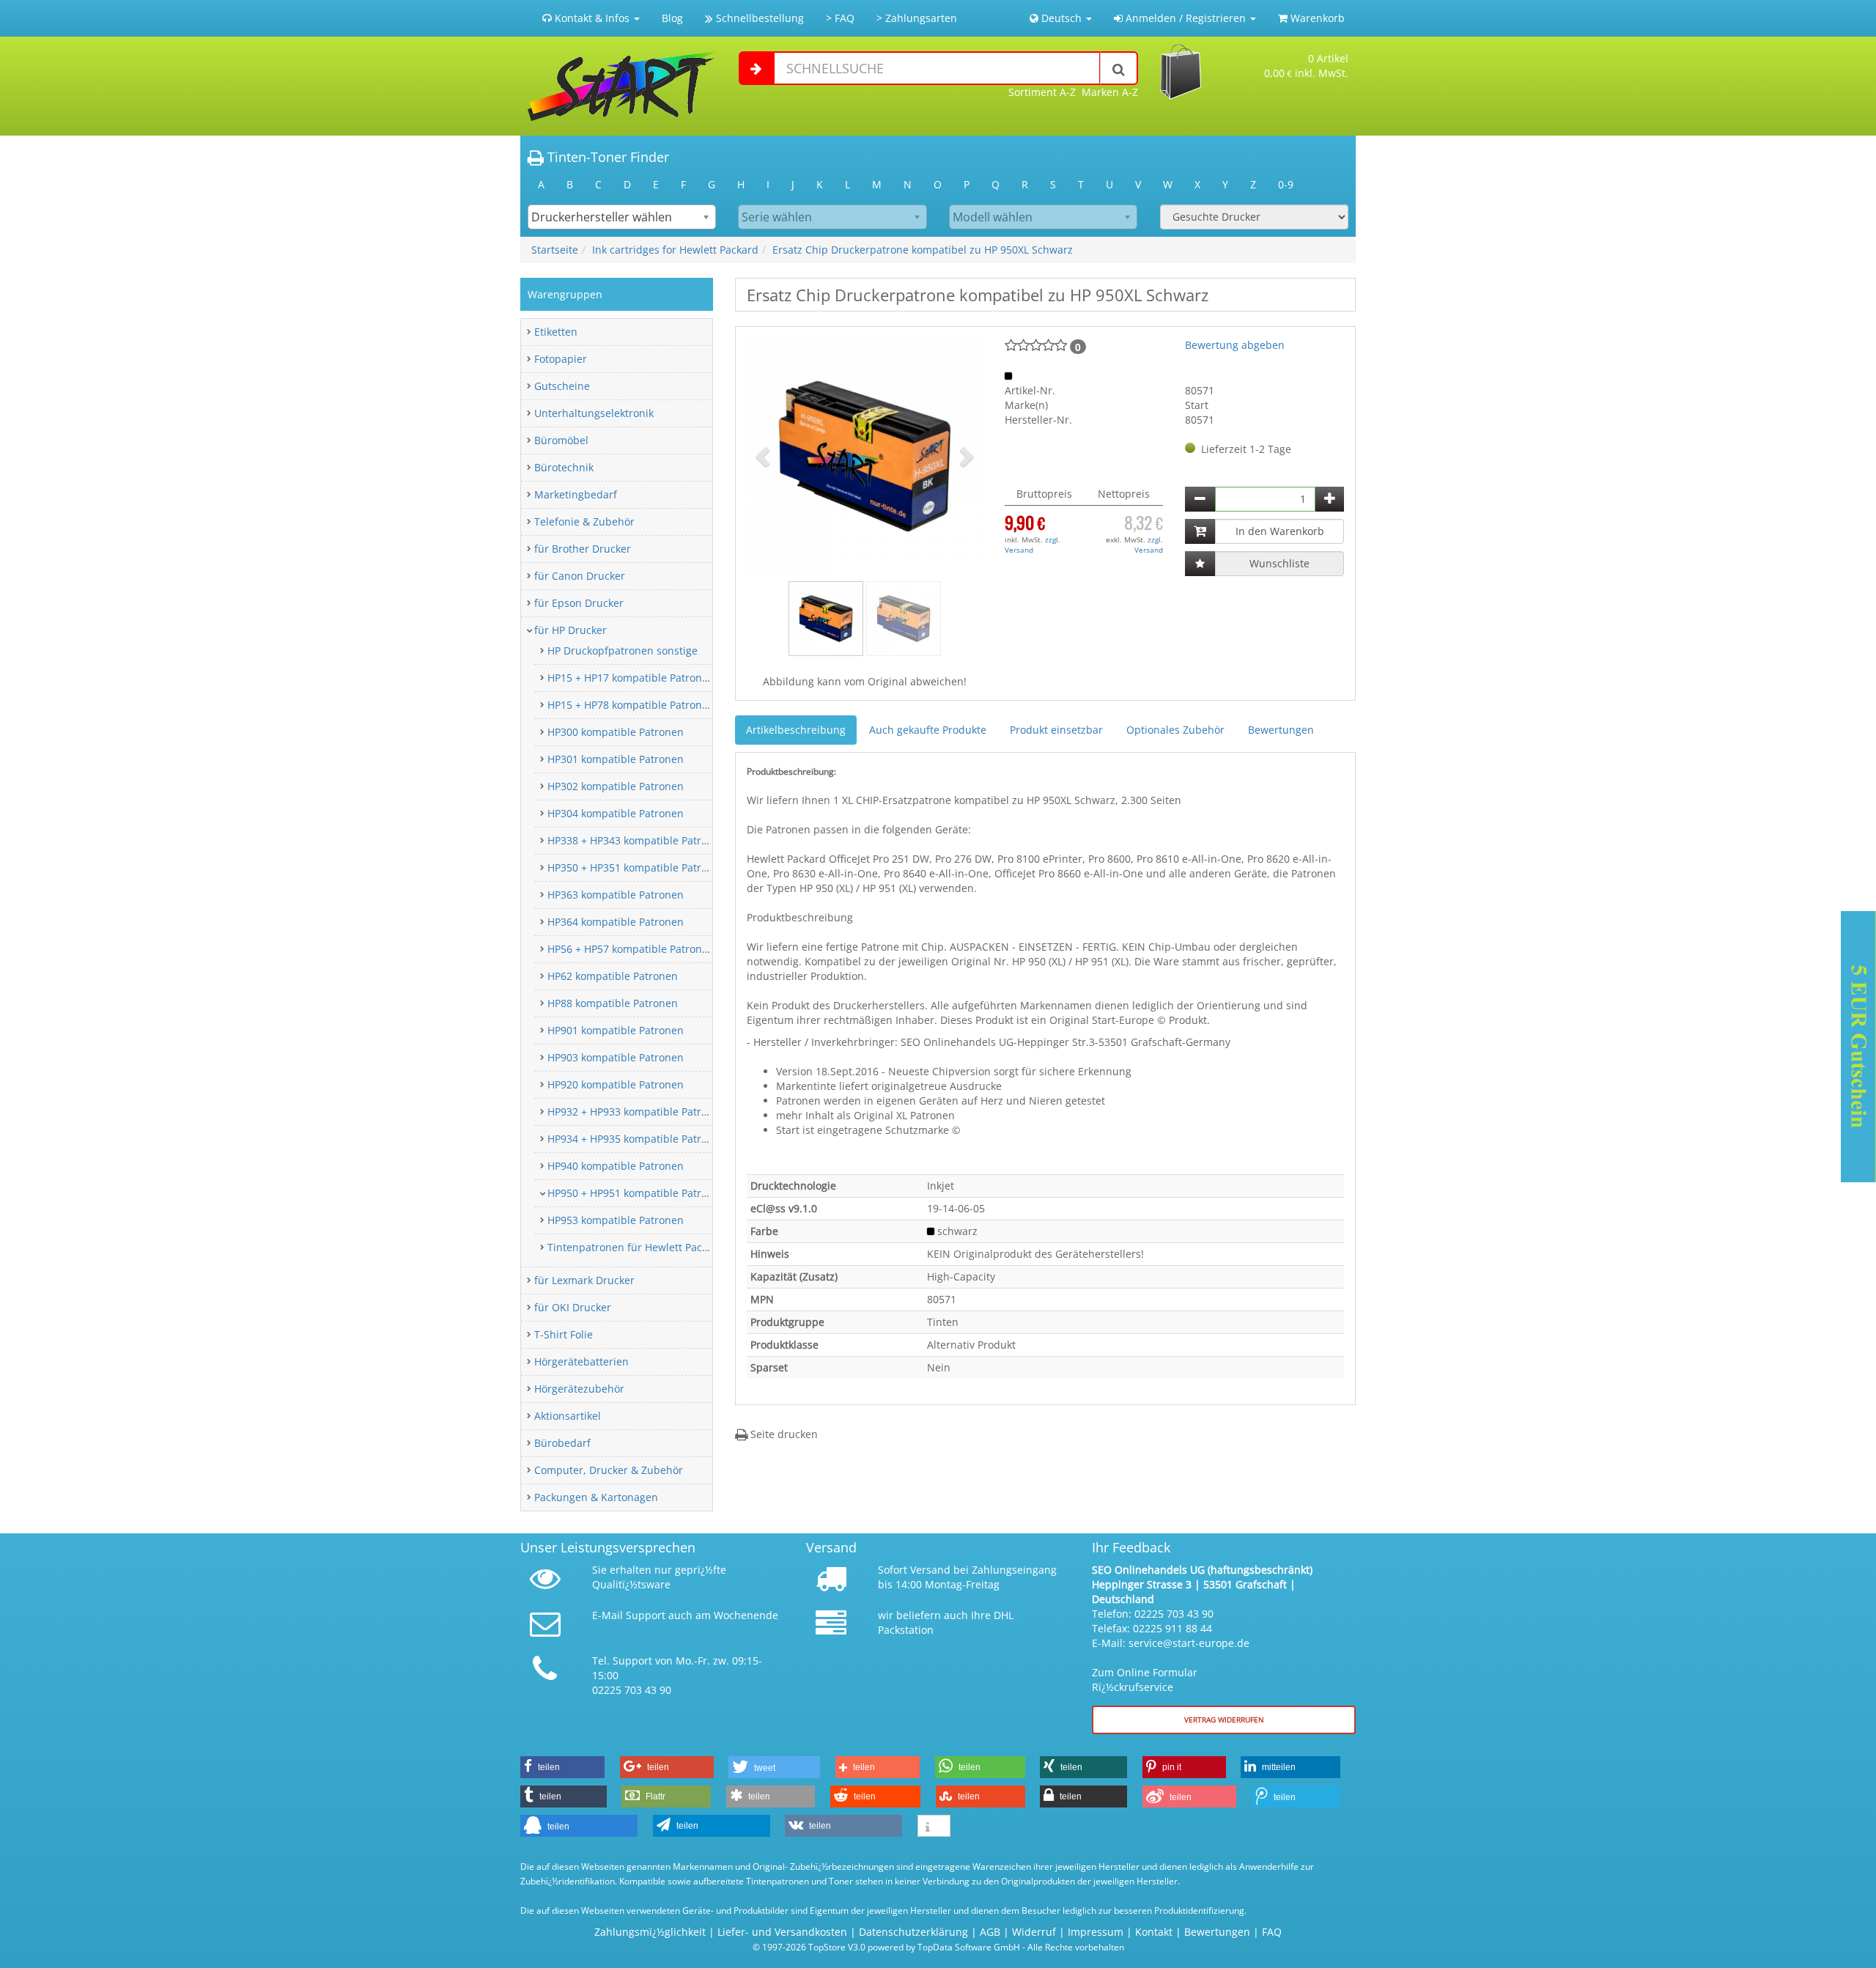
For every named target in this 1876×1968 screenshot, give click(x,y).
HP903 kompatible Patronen (616, 1057)
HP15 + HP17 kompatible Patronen (631, 678)
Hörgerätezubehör (579, 1389)
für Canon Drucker (580, 576)
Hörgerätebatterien (581, 1361)
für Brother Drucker (583, 549)
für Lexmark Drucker (584, 1280)
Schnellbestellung (758, 18)
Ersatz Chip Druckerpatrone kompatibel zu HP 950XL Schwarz (923, 250)
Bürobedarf (562, 1443)
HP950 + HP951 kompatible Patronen (637, 1193)
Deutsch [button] (1061, 18)
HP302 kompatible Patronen (616, 786)
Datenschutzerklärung (913, 1932)
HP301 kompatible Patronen (616, 759)
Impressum (1096, 1932)
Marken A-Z (1110, 92)
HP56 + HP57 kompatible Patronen (631, 949)
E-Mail (608, 1615)
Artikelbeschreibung (796, 730)
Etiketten (556, 332)
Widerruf (1034, 1932)
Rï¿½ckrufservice (1133, 1687)
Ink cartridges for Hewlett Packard (675, 250)
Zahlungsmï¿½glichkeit (650, 1932)
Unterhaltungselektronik (594, 413)
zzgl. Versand (1033, 545)
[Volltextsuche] (1119, 68)
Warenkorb (1316, 18)
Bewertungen (1281, 730)
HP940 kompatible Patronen (616, 1166)
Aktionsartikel (568, 1416)
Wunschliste (1279, 563)
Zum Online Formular (1145, 1672)
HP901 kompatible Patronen (616, 1030)
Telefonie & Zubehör (584, 522)
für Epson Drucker (579, 603)
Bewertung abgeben (1235, 345)
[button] (764, 456)
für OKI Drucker (573, 1307)
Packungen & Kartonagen (596, 1497)
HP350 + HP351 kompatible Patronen (637, 867)
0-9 (1286, 184)
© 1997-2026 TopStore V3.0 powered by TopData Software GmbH (886, 1947)
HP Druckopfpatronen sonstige (623, 651)
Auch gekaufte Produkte (928, 730)
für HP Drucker (570, 630)
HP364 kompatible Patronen (616, 922)
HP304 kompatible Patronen (616, 813)
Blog (672, 18)
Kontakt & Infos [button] (592, 18)
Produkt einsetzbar (1056, 730)
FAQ (1272, 1932)
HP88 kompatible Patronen (613, 1003)
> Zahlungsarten (917, 18)
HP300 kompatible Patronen (616, 732)
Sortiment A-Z (1042, 92)
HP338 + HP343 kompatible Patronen (637, 840)
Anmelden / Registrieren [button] (1186, 18)
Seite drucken (783, 1434)
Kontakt (1154, 1932)
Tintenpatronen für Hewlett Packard (636, 1247)
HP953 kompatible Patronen (616, 1220)
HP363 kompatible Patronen (616, 895)
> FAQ (840, 18)
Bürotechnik (564, 467)
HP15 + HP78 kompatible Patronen (631, 705)
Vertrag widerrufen (1224, 1720)
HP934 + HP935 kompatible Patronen (637, 1139)
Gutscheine (562, 386)
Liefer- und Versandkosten (782, 1932)
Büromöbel (561, 440)
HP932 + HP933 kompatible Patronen (637, 1112)
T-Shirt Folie (564, 1334)
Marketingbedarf (576, 494)
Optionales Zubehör (1175, 730)
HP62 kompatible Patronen (613, 976)
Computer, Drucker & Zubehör (609, 1470)
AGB (990, 1932)
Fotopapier (561, 359)
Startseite (555, 250)
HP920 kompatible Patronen (616, 1084)
